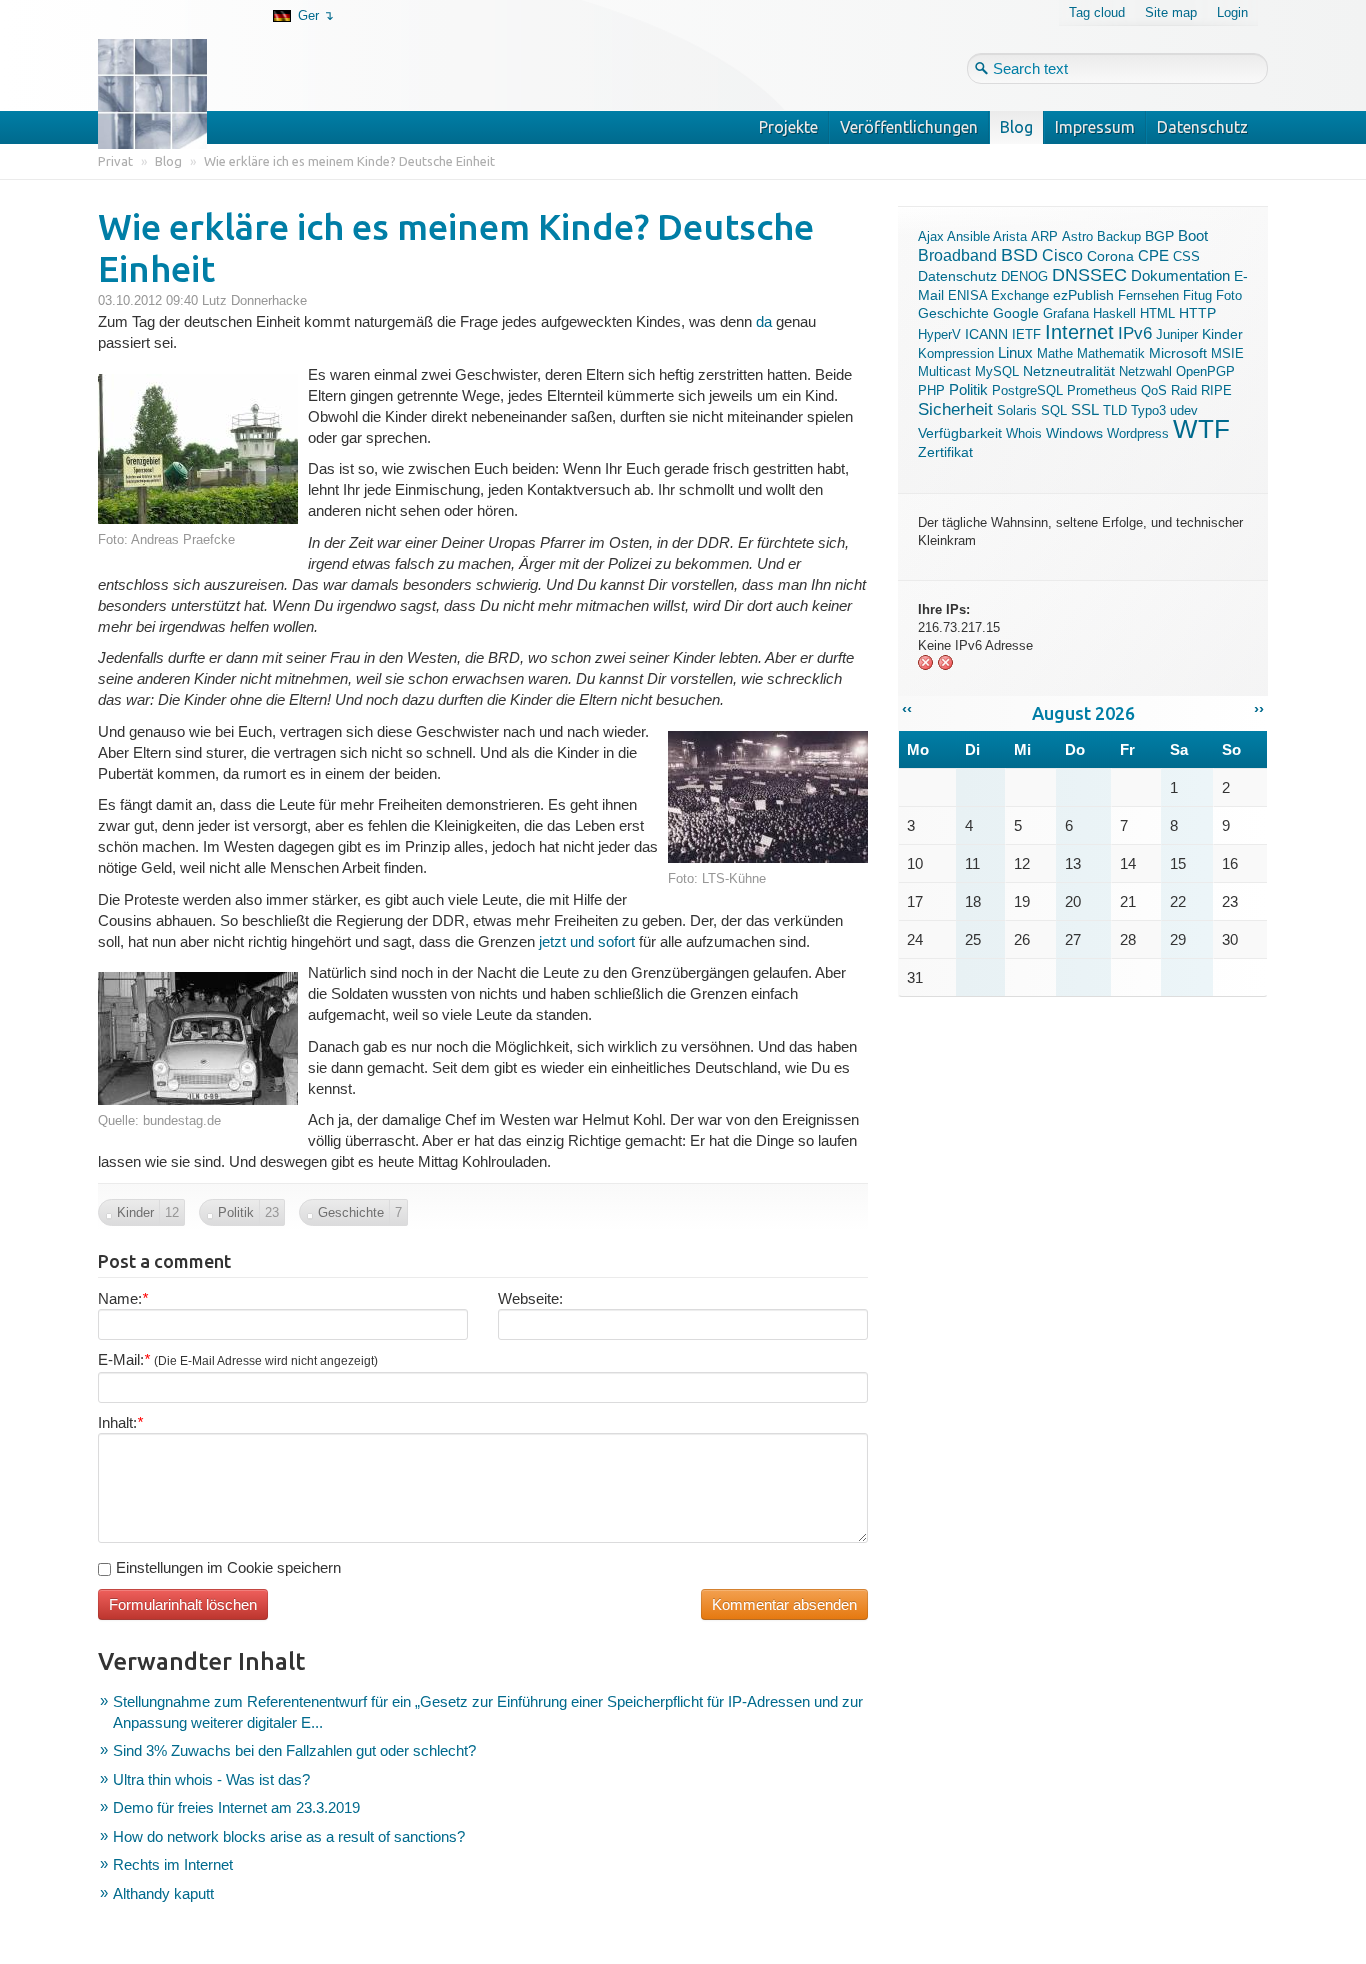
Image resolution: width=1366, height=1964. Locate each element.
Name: (123, 1298)
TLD (1115, 410)
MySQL (997, 371)
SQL (1054, 410)
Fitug (1197, 295)
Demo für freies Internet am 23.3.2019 (236, 1807)
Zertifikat (945, 452)
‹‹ (907, 708)
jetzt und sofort (587, 941)
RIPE (1216, 390)
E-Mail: (238, 1359)
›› (1259, 708)
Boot (1193, 236)
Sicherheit (955, 409)
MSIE (1227, 353)
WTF (1201, 429)
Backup (1119, 236)
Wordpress (1138, 433)
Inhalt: (120, 1422)
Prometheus (1102, 390)
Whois (1024, 433)
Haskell (1114, 313)
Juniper (1177, 334)
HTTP (1197, 313)
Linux (1015, 352)
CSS (1186, 256)
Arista (1010, 236)
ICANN (986, 334)
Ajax (931, 236)
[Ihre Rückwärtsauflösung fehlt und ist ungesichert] (946, 666)
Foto (1229, 295)
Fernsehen (1148, 295)
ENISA (967, 295)
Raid (1184, 390)
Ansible (968, 236)
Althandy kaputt (163, 1893)
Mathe (1055, 353)
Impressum (1095, 127)
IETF (1026, 334)
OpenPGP (1205, 371)
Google (1016, 313)
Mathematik (1111, 353)
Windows (1074, 433)
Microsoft (1178, 353)
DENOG (1024, 276)
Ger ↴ (316, 15)
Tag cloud (1097, 12)
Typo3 (1148, 410)
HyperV (939, 334)
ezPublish (1083, 295)
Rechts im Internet (173, 1864)
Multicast (944, 371)
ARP (1044, 236)
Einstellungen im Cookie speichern (228, 1567)
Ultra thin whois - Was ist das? (211, 1779)
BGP (1159, 236)
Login (1232, 12)
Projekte (788, 127)
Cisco (1062, 255)
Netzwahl (1145, 371)
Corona (1110, 256)
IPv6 (1135, 333)
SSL (1085, 410)
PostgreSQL (1027, 390)
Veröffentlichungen (909, 127)
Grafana (1066, 313)
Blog (1016, 127)
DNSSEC (1089, 275)
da (764, 321)
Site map (1171, 12)
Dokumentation (1180, 275)
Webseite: (530, 1298)
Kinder (1222, 334)
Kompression (956, 353)
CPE (1153, 256)
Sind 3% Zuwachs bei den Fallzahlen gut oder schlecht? (294, 1750)
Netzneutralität (1069, 371)
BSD (1019, 255)
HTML (1157, 313)
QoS (1154, 390)
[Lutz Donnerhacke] (167, 62)
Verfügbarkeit (960, 433)
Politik (968, 389)
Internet (1079, 332)
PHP (931, 390)
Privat (115, 161)
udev (1184, 410)
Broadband (957, 255)
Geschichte (953, 313)
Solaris (1017, 410)
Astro (1077, 236)
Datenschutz (1202, 127)
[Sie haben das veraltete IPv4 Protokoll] (926, 666)
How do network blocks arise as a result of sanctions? (289, 1836)
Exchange (1020, 295)
